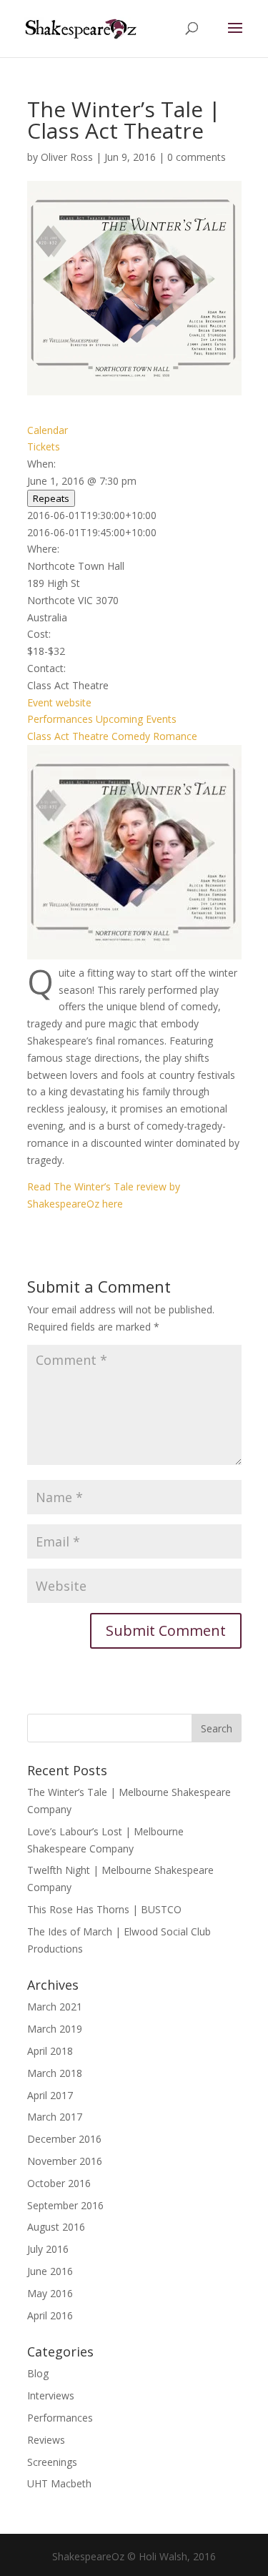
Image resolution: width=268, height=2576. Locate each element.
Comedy (131, 736)
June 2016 (50, 2271)
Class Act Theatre (68, 736)
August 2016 (56, 2227)
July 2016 (48, 2249)
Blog (38, 2373)
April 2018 (50, 2051)
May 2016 (50, 2293)
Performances (60, 719)
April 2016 (50, 2315)
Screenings (52, 2462)
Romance (175, 736)
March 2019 (55, 2029)
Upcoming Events (136, 719)
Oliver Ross (67, 157)
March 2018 (55, 2073)
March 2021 (55, 2007)
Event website (59, 702)
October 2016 (59, 2183)
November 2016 (65, 2161)
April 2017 (50, 2095)
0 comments (197, 157)
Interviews (51, 2395)
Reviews (46, 2440)
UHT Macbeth (59, 2483)
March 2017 (55, 2117)
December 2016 (64, 2139)
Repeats (51, 498)
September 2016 (65, 2205)
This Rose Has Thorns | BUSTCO (104, 1909)
